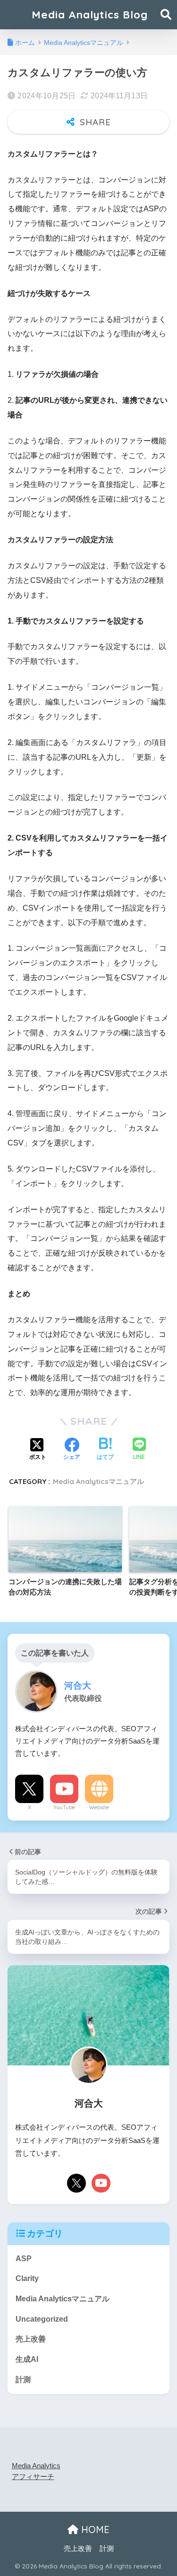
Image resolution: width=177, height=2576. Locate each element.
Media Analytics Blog (90, 14)
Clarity (27, 2278)
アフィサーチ (33, 2477)
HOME (94, 2529)
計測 (23, 2380)
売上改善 (31, 2339)
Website (99, 1807)
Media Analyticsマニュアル (98, 1481)
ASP (24, 2259)
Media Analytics (36, 2466)
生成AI (27, 2359)
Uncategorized (42, 2319)
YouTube (64, 1807)
